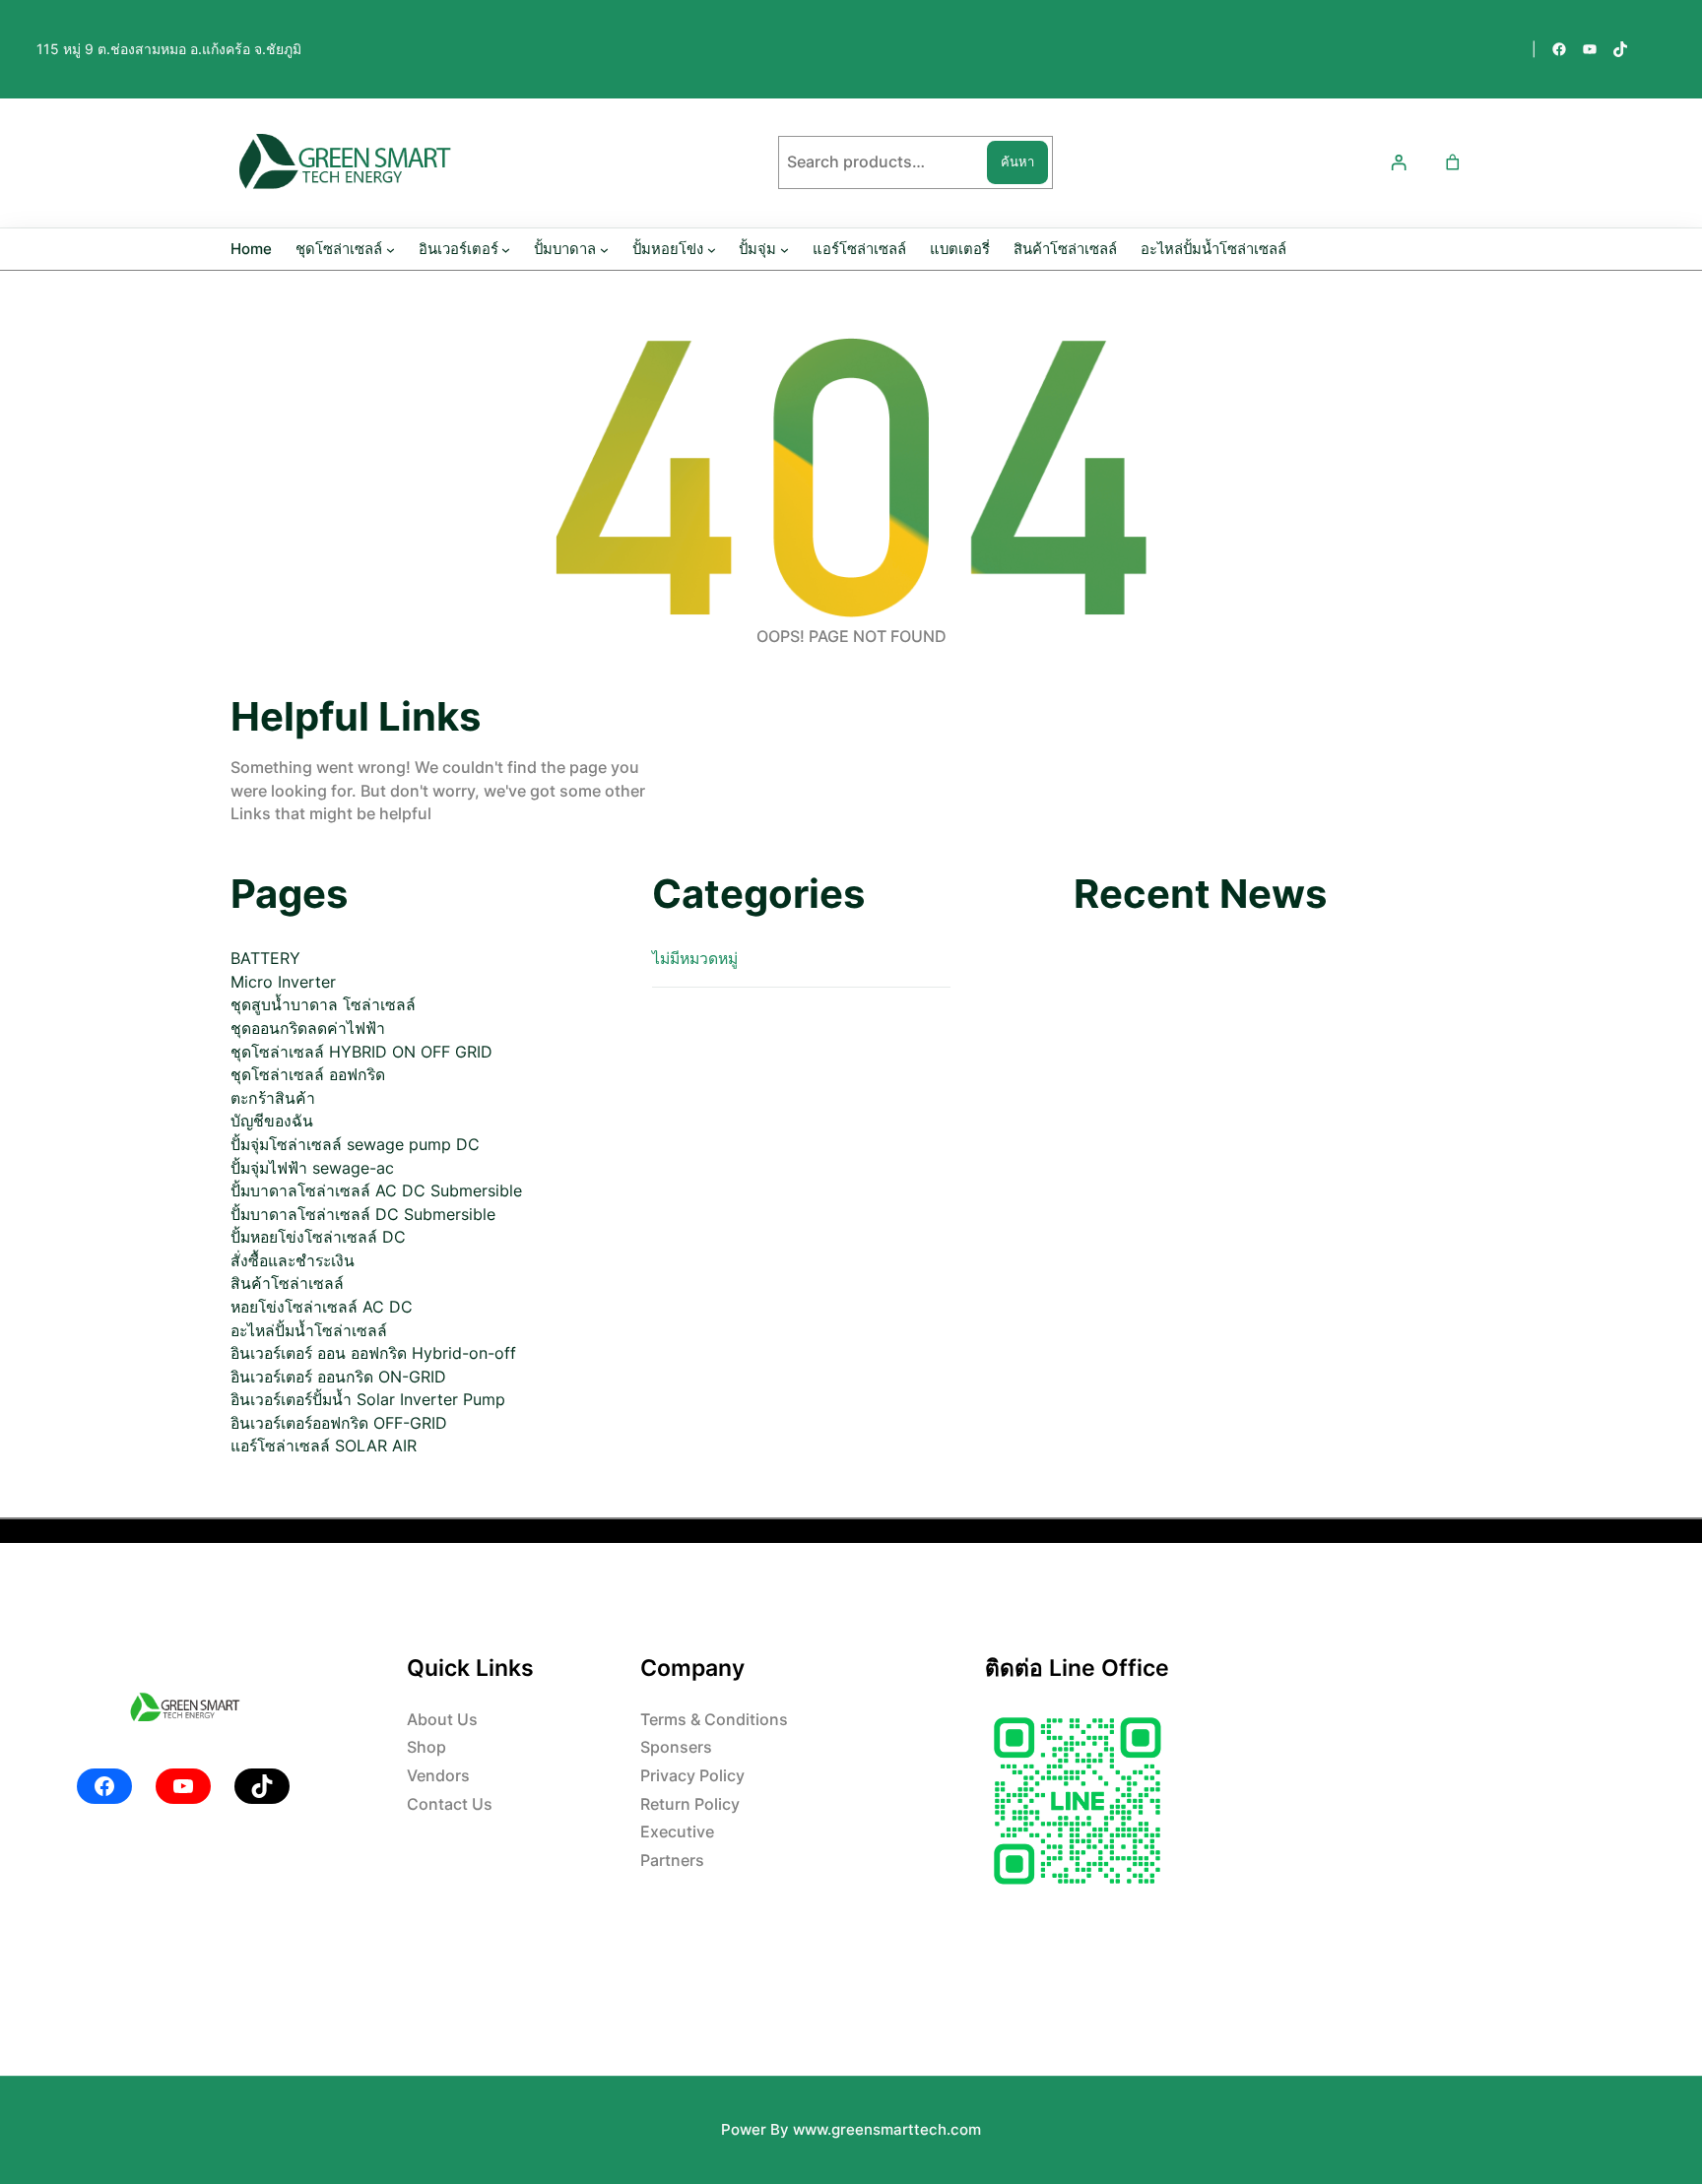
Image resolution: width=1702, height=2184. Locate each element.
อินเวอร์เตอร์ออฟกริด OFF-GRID (339, 1423)
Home (251, 249)
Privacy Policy (692, 1776)
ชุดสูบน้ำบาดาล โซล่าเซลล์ (323, 1005)
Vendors (438, 1776)
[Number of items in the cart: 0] (1452, 163)
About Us (442, 1720)
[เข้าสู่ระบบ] (1399, 163)
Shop (426, 1747)
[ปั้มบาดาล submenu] (604, 250)
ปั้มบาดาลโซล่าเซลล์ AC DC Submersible (376, 1191)
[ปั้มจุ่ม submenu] (785, 250)
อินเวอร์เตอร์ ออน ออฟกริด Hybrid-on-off (373, 1353)
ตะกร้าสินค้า (273, 1098)
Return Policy (690, 1804)
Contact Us (450, 1804)
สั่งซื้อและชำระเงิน (293, 1261)
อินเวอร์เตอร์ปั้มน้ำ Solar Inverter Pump (368, 1400)
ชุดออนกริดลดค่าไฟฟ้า (308, 1028)
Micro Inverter (283, 982)
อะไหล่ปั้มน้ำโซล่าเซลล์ (309, 1331)
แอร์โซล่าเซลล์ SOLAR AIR (324, 1446)
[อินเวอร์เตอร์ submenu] (506, 250)
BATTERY (265, 959)
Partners (672, 1861)
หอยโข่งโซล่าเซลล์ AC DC (322, 1307)
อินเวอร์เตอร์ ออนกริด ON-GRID (338, 1377)
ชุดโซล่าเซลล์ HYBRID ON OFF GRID (361, 1052)
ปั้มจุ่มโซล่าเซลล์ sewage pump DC (355, 1145)
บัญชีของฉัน (272, 1121)
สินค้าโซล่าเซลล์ (287, 1284)
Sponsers (676, 1747)
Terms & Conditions (714, 1720)
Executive (677, 1832)
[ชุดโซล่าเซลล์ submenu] (391, 250)
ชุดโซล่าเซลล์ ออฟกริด (308, 1075)
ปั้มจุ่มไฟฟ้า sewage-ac (312, 1168)
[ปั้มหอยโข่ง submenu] (712, 250)
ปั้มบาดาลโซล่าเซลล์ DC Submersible (363, 1215)
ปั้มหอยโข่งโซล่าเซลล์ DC (318, 1237)
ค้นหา (1017, 161)
